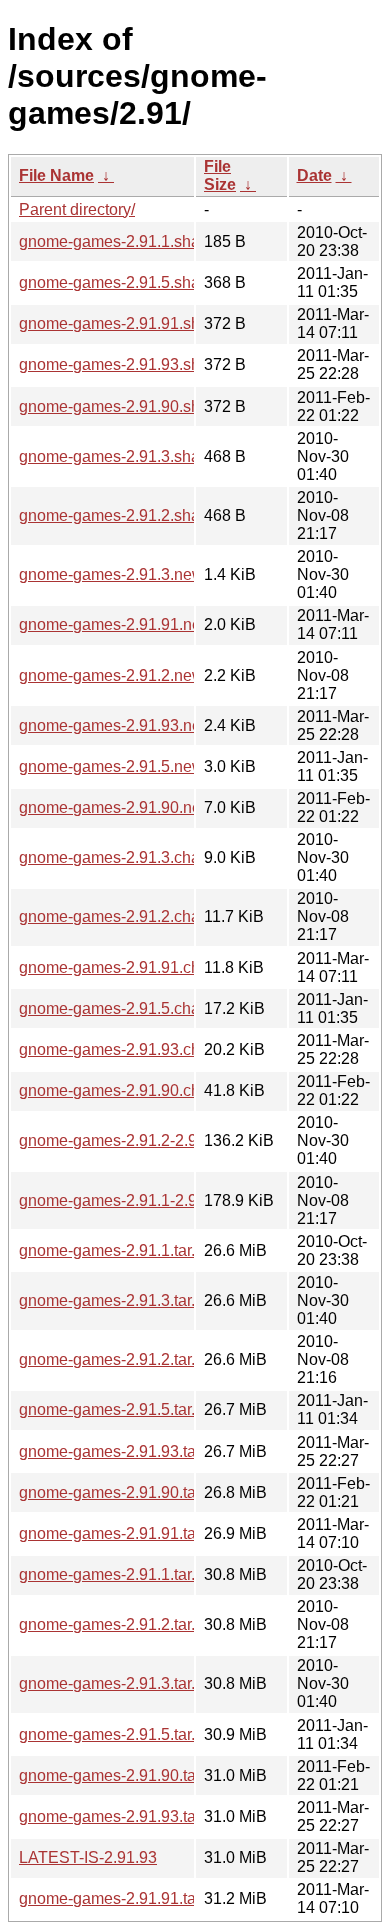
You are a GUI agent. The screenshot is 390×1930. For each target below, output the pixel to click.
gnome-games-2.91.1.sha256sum (138, 241)
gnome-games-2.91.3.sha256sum (138, 456)
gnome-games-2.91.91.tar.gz (120, 1898)
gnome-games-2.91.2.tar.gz (115, 1624)
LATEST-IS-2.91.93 (88, 1857)
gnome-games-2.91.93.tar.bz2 (124, 1451)
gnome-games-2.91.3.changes (127, 857)
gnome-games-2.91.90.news (120, 807)
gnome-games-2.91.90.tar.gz (120, 1775)
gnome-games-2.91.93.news (120, 725)
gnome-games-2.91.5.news (115, 766)
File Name (56, 175)
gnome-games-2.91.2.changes (127, 916)
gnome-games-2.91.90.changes (131, 1090)
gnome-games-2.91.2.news (115, 675)
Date (314, 175)
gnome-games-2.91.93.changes (131, 1049)
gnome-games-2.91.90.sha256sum (142, 406)
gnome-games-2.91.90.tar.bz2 (124, 1492)
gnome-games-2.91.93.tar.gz (120, 1816)
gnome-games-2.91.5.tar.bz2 (120, 1409)
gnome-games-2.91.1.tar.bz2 (120, 1250)
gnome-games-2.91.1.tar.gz (115, 1574)
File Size (220, 175)
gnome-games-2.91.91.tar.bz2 (124, 1533)
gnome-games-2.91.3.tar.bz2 (120, 1300)
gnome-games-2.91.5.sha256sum (138, 282)
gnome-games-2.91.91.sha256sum (142, 323)
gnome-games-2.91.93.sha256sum (142, 364)
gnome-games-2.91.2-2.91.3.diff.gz (142, 1140)
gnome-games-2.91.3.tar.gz (115, 1683)
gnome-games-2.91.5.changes (127, 1008)
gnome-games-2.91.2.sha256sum (138, 515)
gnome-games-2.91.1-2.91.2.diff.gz (142, 1200)
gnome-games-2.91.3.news (115, 574)
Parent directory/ (77, 209)
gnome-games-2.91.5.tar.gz (115, 1734)
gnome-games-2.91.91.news (120, 624)
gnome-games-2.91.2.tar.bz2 (120, 1359)
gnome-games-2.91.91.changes (131, 967)
